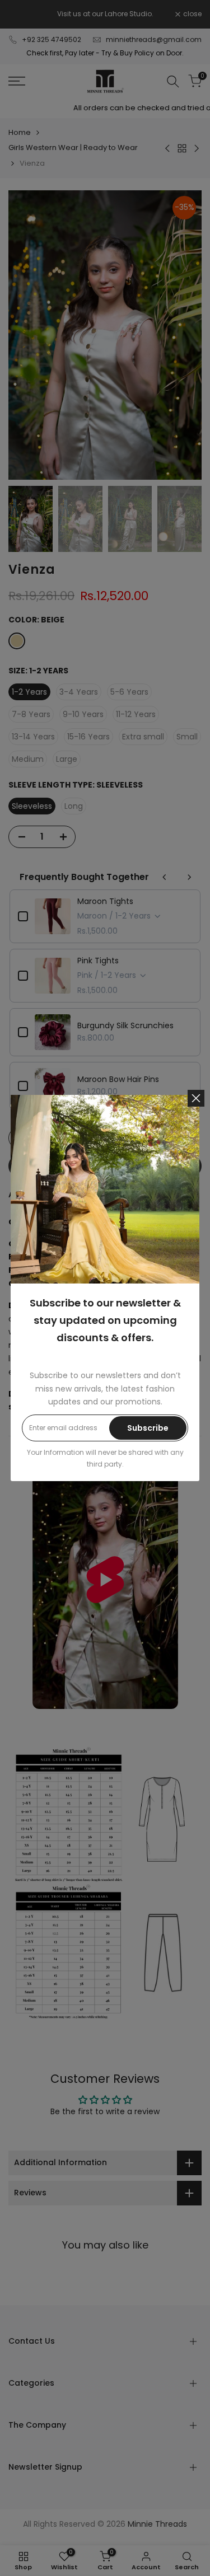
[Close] (196, 1098)
